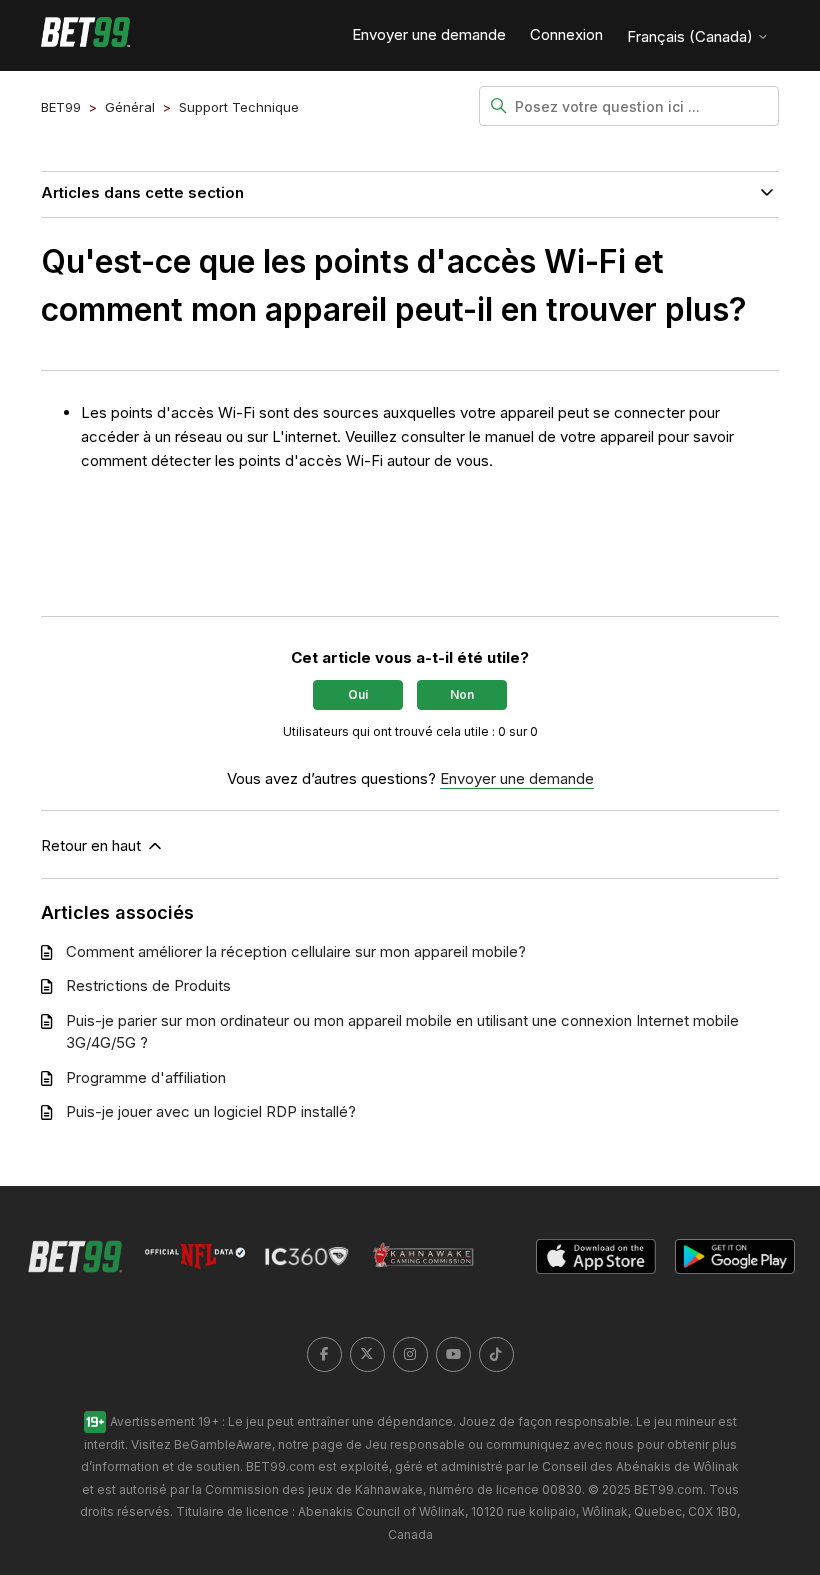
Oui (358, 694)
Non (462, 694)
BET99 (61, 107)
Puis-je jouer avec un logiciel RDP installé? (211, 1111)
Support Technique (239, 107)
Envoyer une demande (429, 34)
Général (130, 107)
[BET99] (85, 35)
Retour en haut (93, 845)
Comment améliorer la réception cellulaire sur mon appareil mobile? (296, 951)
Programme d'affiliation (146, 1077)
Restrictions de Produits (148, 985)
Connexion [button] (566, 34)
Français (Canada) (692, 36)
